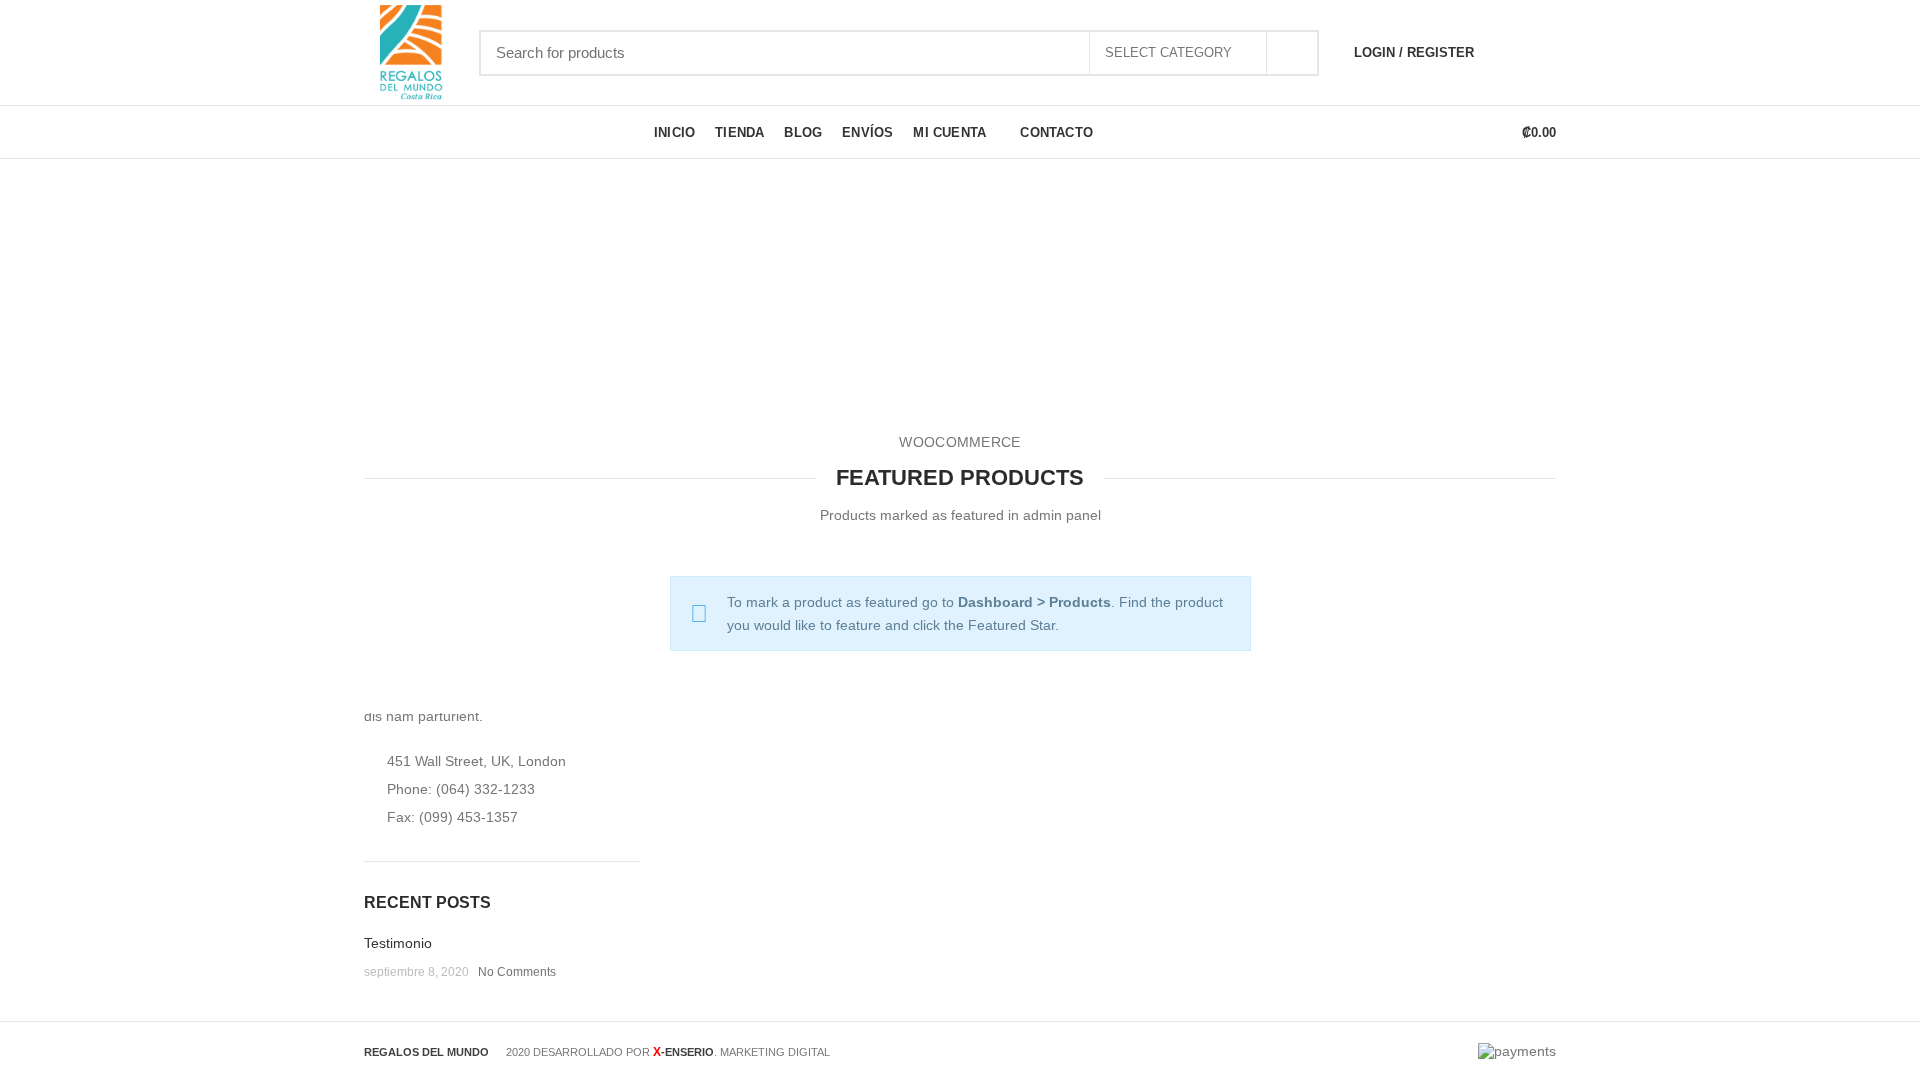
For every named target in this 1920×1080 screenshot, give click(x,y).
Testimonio (398, 943)
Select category (1168, 52)
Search (1292, 53)
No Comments (517, 972)
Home (886, 319)
